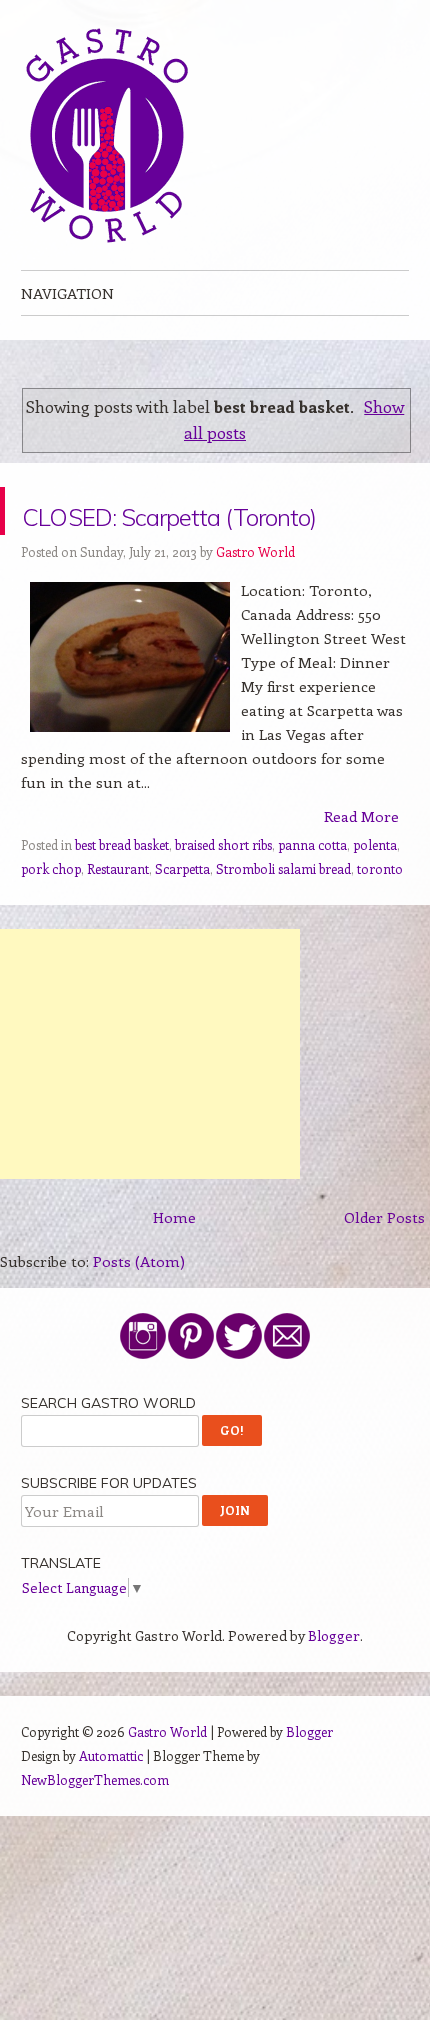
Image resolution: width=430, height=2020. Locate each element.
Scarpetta (182, 916)
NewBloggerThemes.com (95, 1827)
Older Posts (384, 1265)
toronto (380, 916)
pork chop (51, 916)
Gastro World (255, 599)
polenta (375, 892)
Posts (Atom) (139, 1309)
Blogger (334, 1683)
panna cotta (312, 892)
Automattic (111, 1803)
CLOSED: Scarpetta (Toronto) (193, 534)
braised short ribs (223, 892)
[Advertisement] (150, 1102)
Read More (361, 864)
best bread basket (122, 892)
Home (174, 1265)
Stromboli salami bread (283, 916)
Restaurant (118, 916)
